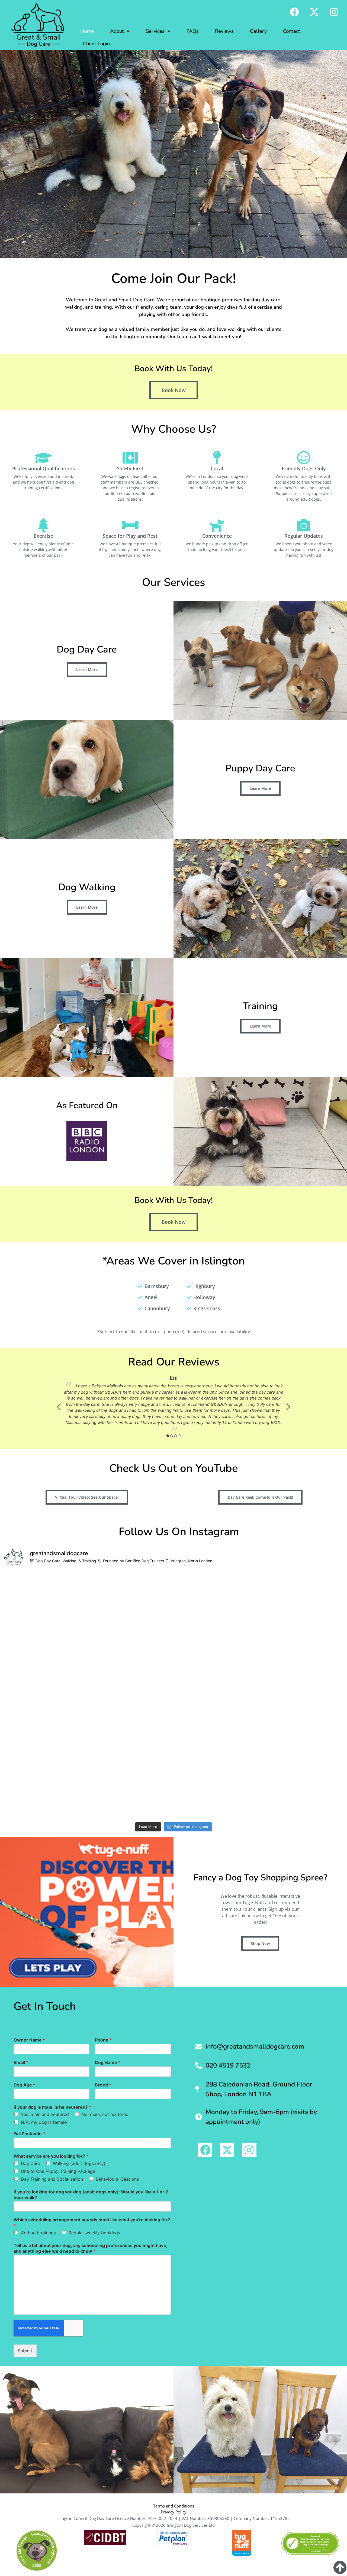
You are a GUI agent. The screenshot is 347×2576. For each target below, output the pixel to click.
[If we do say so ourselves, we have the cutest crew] (303, 1745)
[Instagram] (334, 12)
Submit (25, 2351)
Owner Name (29, 2040)
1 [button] (168, 1436)
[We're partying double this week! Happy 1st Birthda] (217, 1696)
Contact (292, 31)
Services (155, 31)
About (117, 31)
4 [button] (179, 1436)
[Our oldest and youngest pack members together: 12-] (44, 1794)
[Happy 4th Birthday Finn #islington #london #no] (303, 1696)
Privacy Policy (174, 2512)
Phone (103, 2040)
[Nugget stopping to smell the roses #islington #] (131, 1597)
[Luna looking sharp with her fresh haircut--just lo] (44, 1646)
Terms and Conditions (174, 2506)
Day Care (30, 2163)
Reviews (224, 31)
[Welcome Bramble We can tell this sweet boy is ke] (131, 1646)
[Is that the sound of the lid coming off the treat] (44, 1745)
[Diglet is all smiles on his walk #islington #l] (303, 1794)
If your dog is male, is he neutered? (52, 2107)
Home (87, 31)
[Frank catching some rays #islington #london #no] (303, 1597)
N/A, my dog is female (44, 2122)
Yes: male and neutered (45, 2114)
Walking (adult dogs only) (79, 2163)
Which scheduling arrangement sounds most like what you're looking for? (92, 2223)
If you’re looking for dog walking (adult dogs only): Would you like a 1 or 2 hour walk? (91, 2195)
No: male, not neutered (105, 2114)
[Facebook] (294, 12)
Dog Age (24, 2085)
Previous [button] (59, 1407)
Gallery (258, 31)
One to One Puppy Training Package (58, 2171)
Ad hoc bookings (38, 2233)
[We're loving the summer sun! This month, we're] (131, 1745)
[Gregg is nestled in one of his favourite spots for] (44, 1597)
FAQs (193, 31)
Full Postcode (29, 2134)
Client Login (96, 44)
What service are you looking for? (51, 2156)
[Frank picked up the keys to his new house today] (217, 1745)
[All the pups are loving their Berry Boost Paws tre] (131, 1696)
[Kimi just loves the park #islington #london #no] (217, 1646)
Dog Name (108, 2062)
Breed (103, 2085)
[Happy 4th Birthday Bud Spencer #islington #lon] (131, 1794)
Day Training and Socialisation (52, 2179)
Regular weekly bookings (94, 2233)
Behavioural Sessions (117, 2179)
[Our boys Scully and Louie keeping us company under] (44, 1696)
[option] (173, 1404)
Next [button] (288, 1407)
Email (21, 2062)
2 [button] (172, 1436)
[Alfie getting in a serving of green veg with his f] (217, 1794)
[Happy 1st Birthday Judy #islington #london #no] (217, 1597)
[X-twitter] (314, 12)
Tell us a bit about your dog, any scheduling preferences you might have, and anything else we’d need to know (90, 2248)
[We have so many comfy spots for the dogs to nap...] (303, 1646)
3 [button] (175, 1436)
